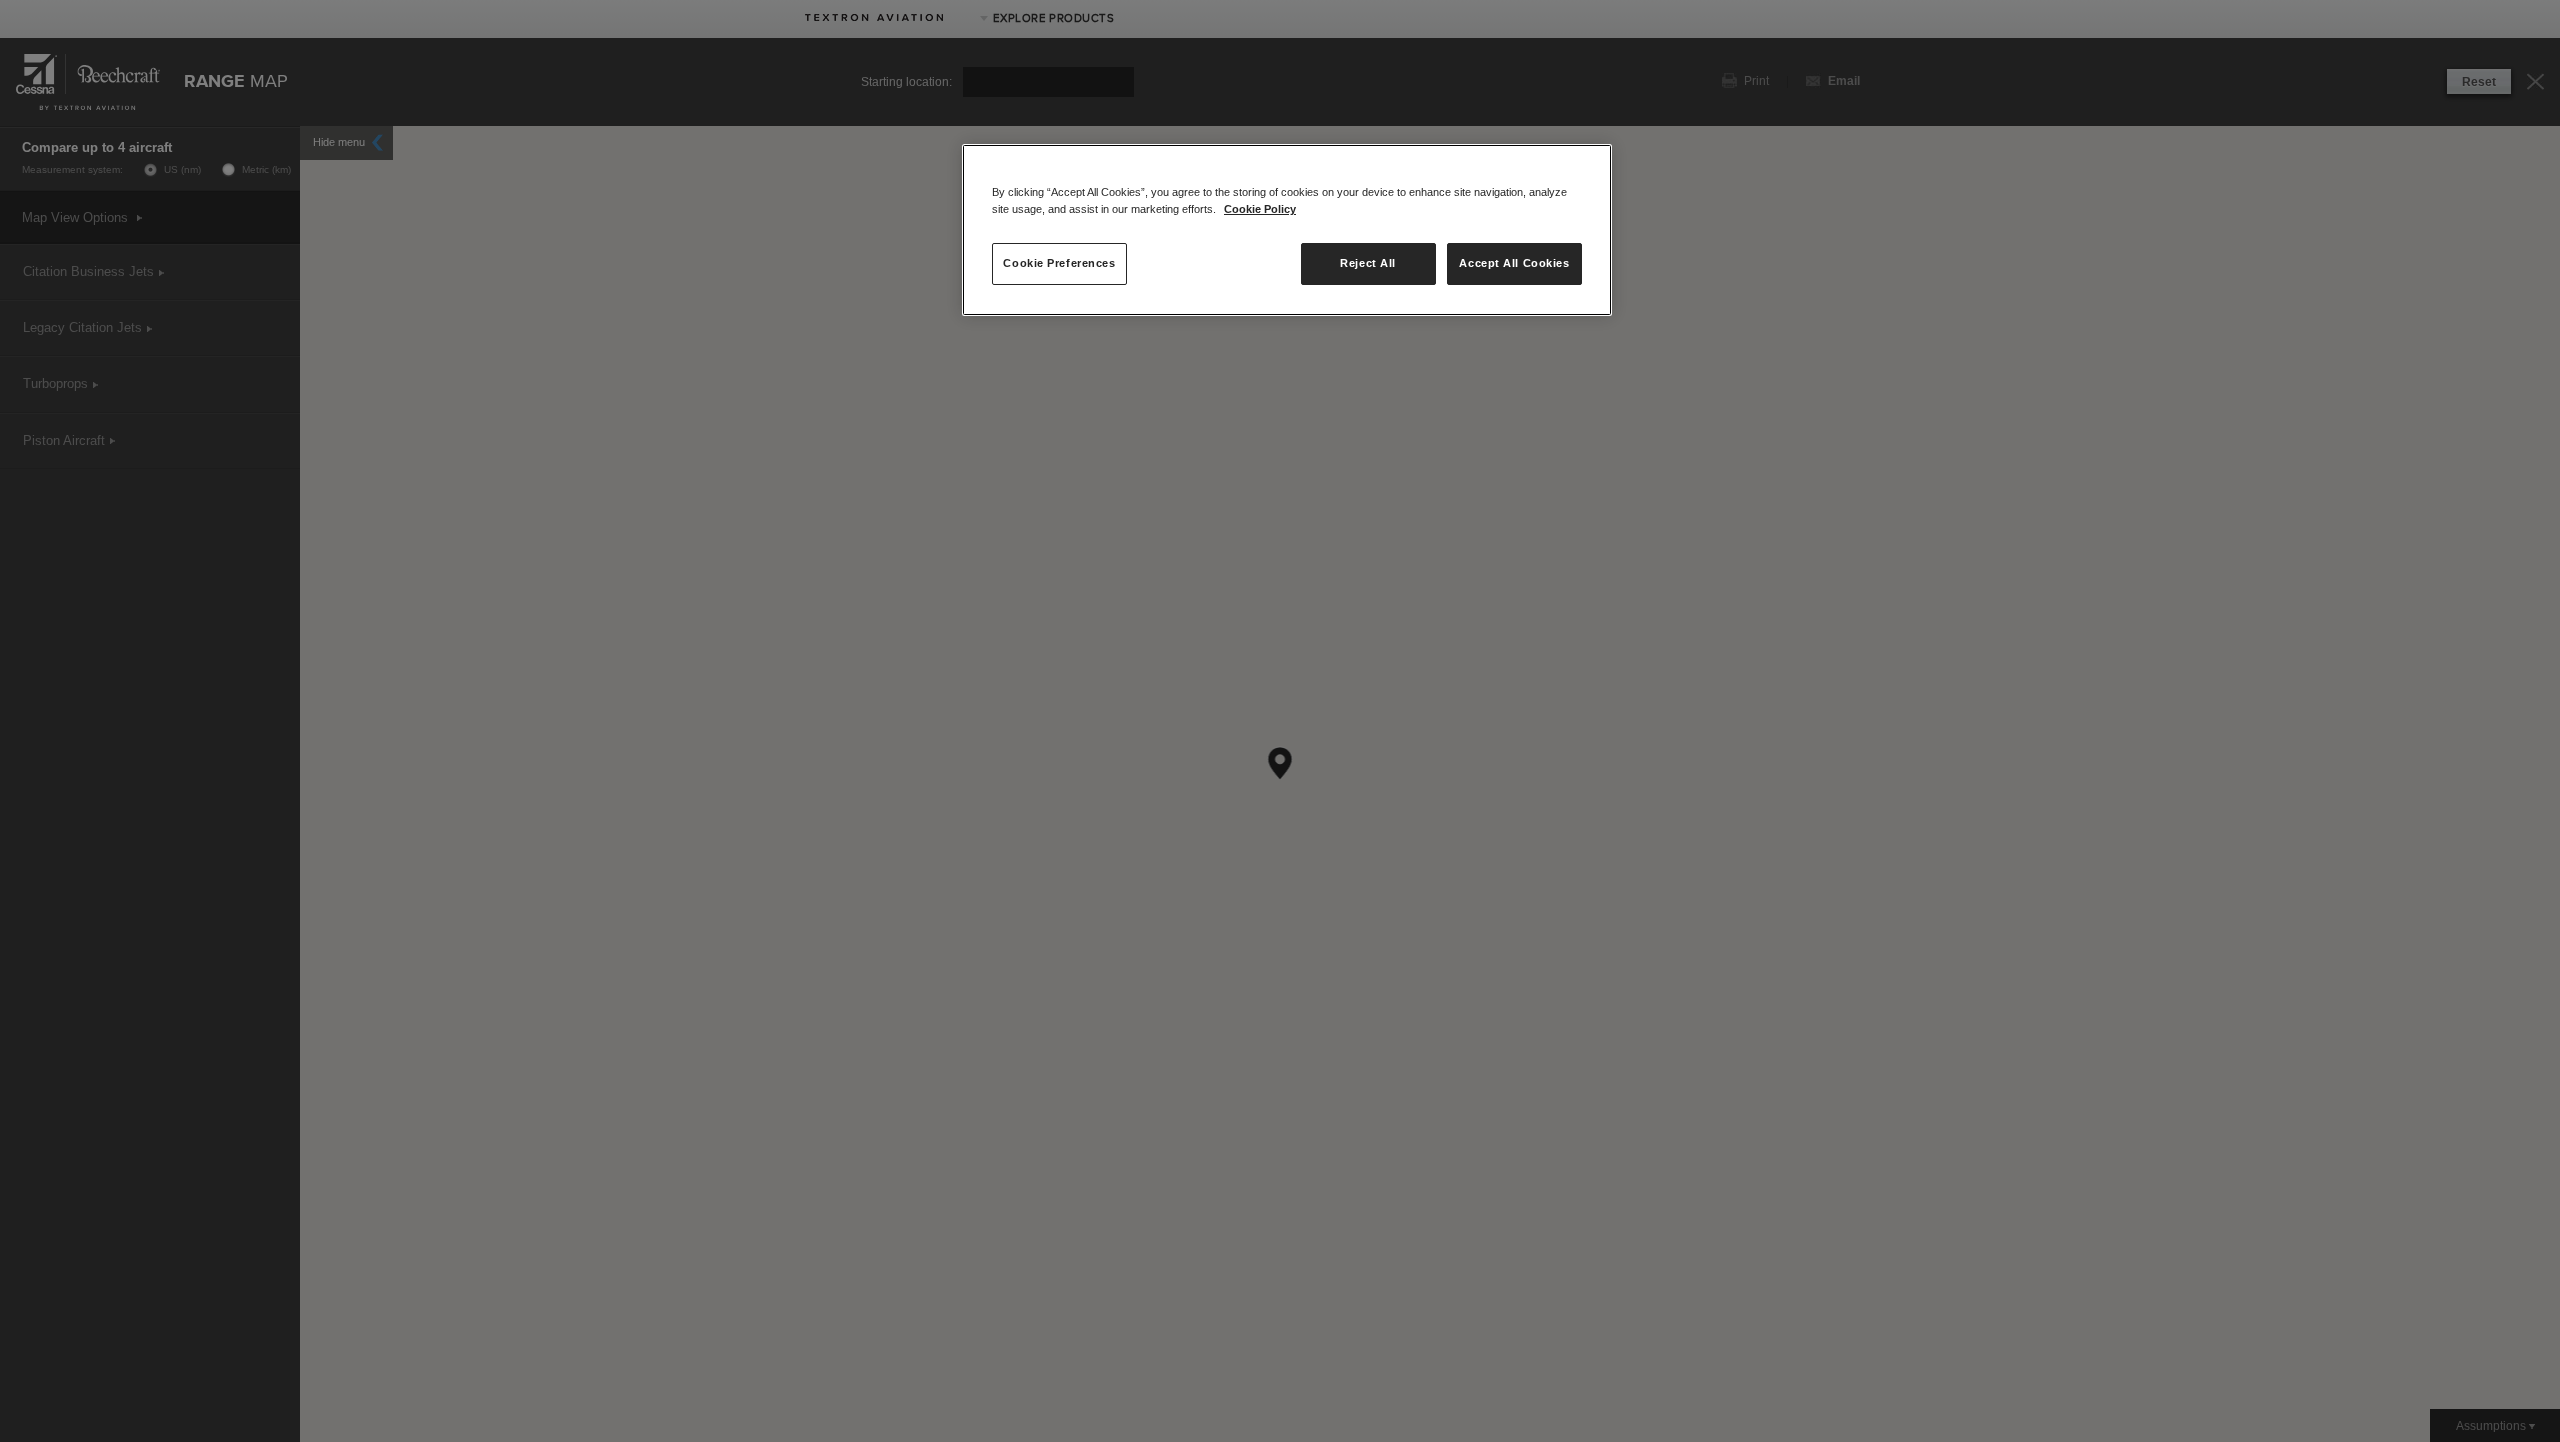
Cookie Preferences (1059, 263)
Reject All (1368, 263)
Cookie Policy (1260, 209)
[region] (1287, 230)
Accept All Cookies (1514, 263)
